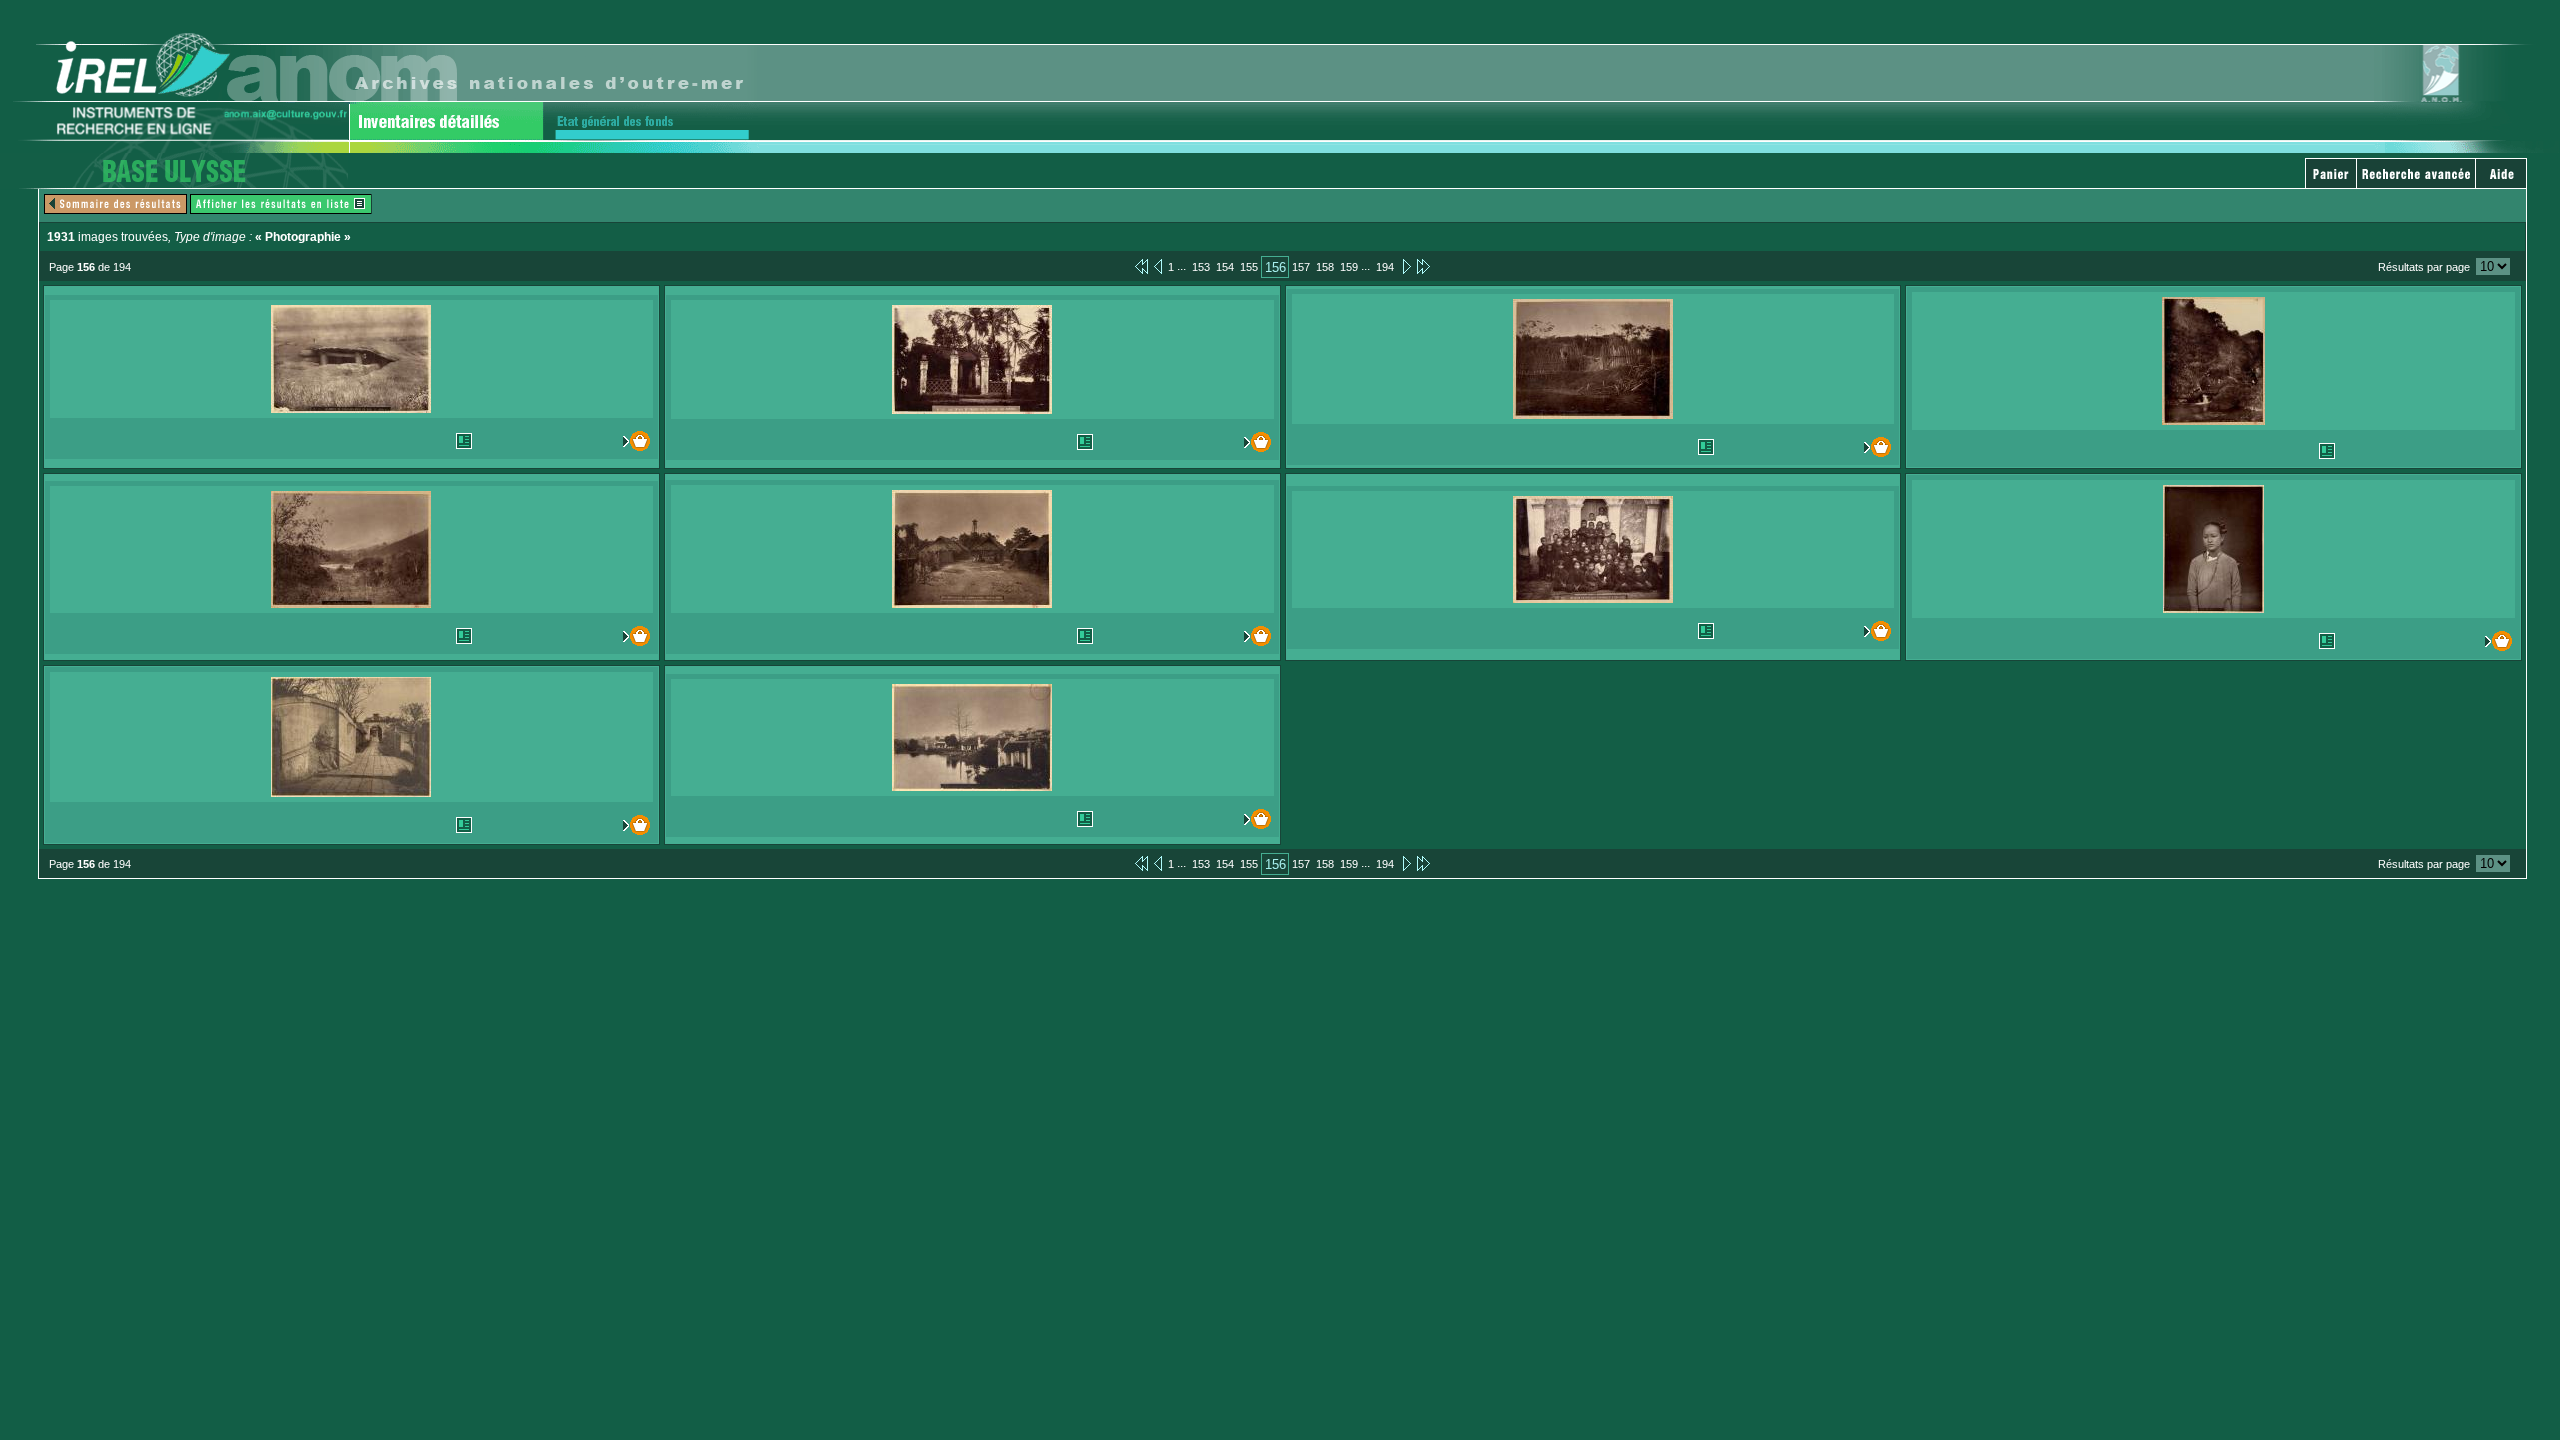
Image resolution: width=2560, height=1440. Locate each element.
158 (1325, 267)
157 (1301, 267)
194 (1385, 267)
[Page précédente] (1158, 266)
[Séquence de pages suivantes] (1423, 266)
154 (1225, 267)
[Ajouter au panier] (613, 441)
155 (1249, 267)
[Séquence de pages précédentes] (1141, 266)
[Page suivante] (1405, 266)
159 (1349, 267)
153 (1201, 267)
